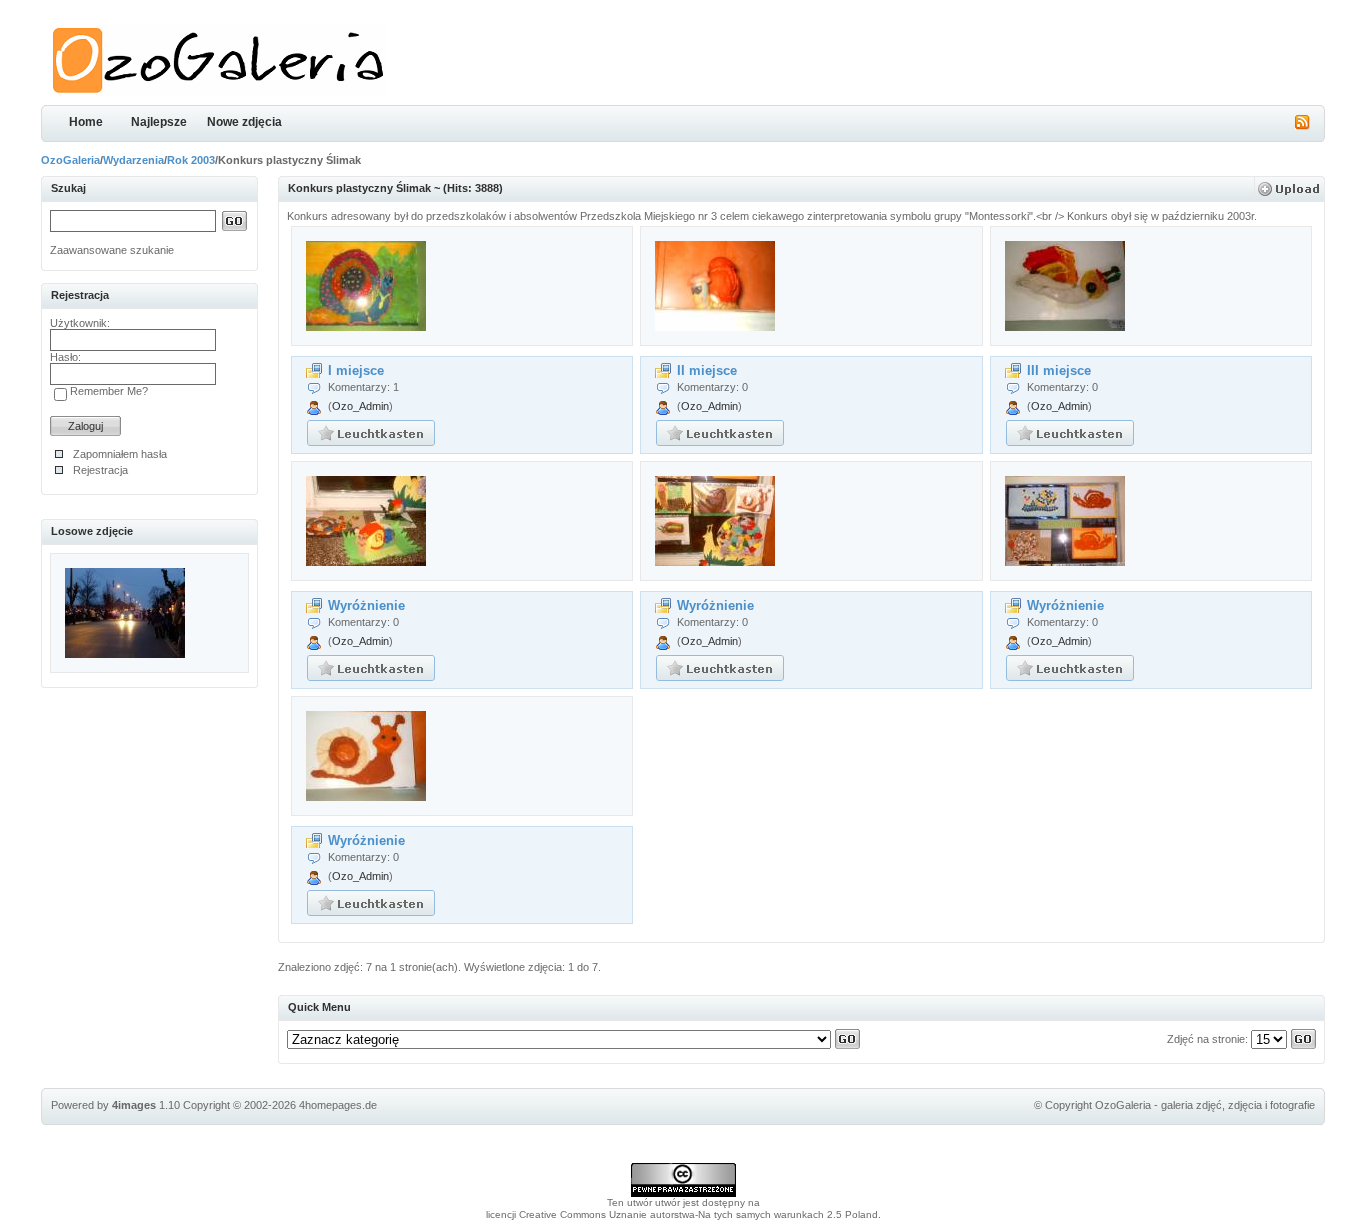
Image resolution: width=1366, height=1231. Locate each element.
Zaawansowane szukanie (112, 250)
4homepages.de (338, 1105)
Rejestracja (100, 470)
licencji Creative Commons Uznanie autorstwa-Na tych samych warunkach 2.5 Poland (682, 1214)
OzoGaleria (70, 160)
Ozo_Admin (360, 406)
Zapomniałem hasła (120, 454)
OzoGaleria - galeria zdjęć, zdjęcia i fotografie (1205, 1105)
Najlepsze (159, 122)
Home (86, 122)
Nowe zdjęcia (244, 122)
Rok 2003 (191, 160)
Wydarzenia (133, 160)
